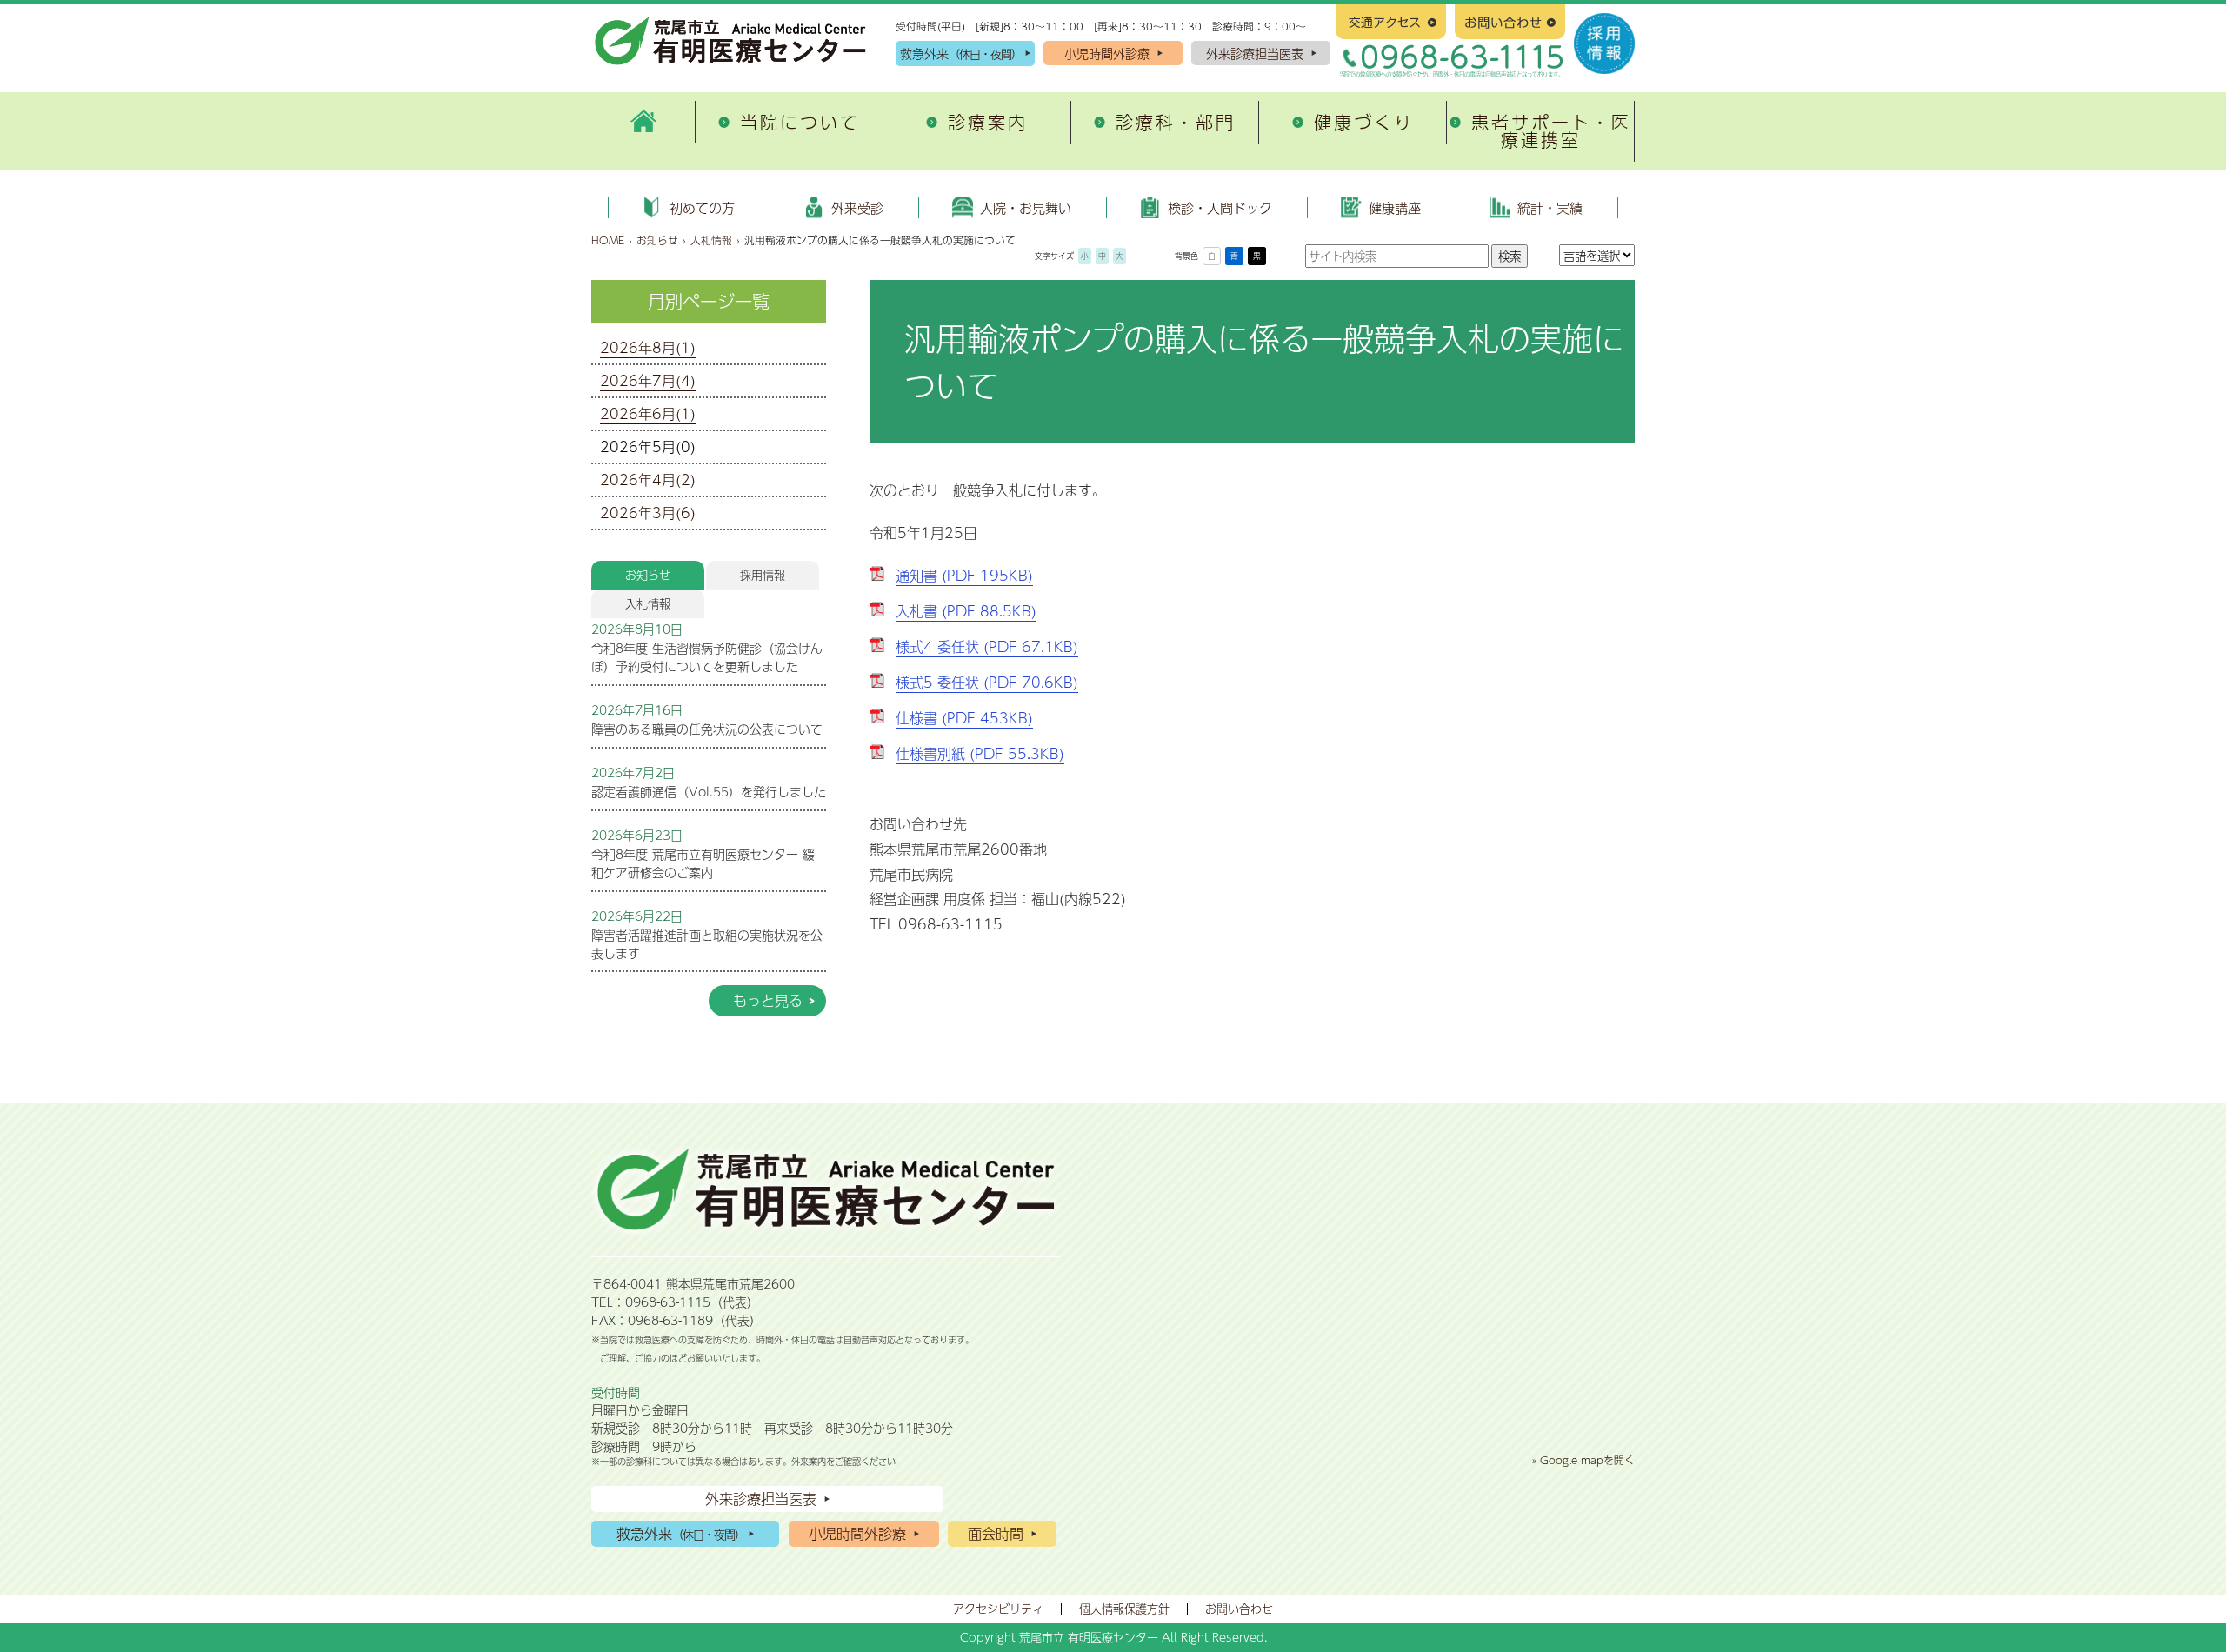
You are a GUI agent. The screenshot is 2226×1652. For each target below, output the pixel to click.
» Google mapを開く (1583, 1460)
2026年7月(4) (648, 380)
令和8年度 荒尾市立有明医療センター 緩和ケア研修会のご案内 (703, 863)
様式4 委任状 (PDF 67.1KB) (987, 646)
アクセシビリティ (998, 1609)
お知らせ (657, 240)
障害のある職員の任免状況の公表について (707, 729)
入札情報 (711, 240)
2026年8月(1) (648, 347)
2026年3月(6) (648, 513)
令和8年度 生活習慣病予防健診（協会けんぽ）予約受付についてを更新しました (707, 657)
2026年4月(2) (648, 480)
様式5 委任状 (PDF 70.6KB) (987, 682)
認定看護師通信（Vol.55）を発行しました (709, 791)
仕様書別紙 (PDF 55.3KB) (980, 753)
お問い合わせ (1239, 1609)
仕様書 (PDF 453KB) (964, 718)
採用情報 (763, 575)
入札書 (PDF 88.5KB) (966, 611)
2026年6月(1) (648, 413)
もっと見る (768, 1000)
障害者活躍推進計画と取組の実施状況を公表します (707, 944)
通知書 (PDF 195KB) (964, 575)
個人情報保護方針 (1124, 1609)
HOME (608, 240)
